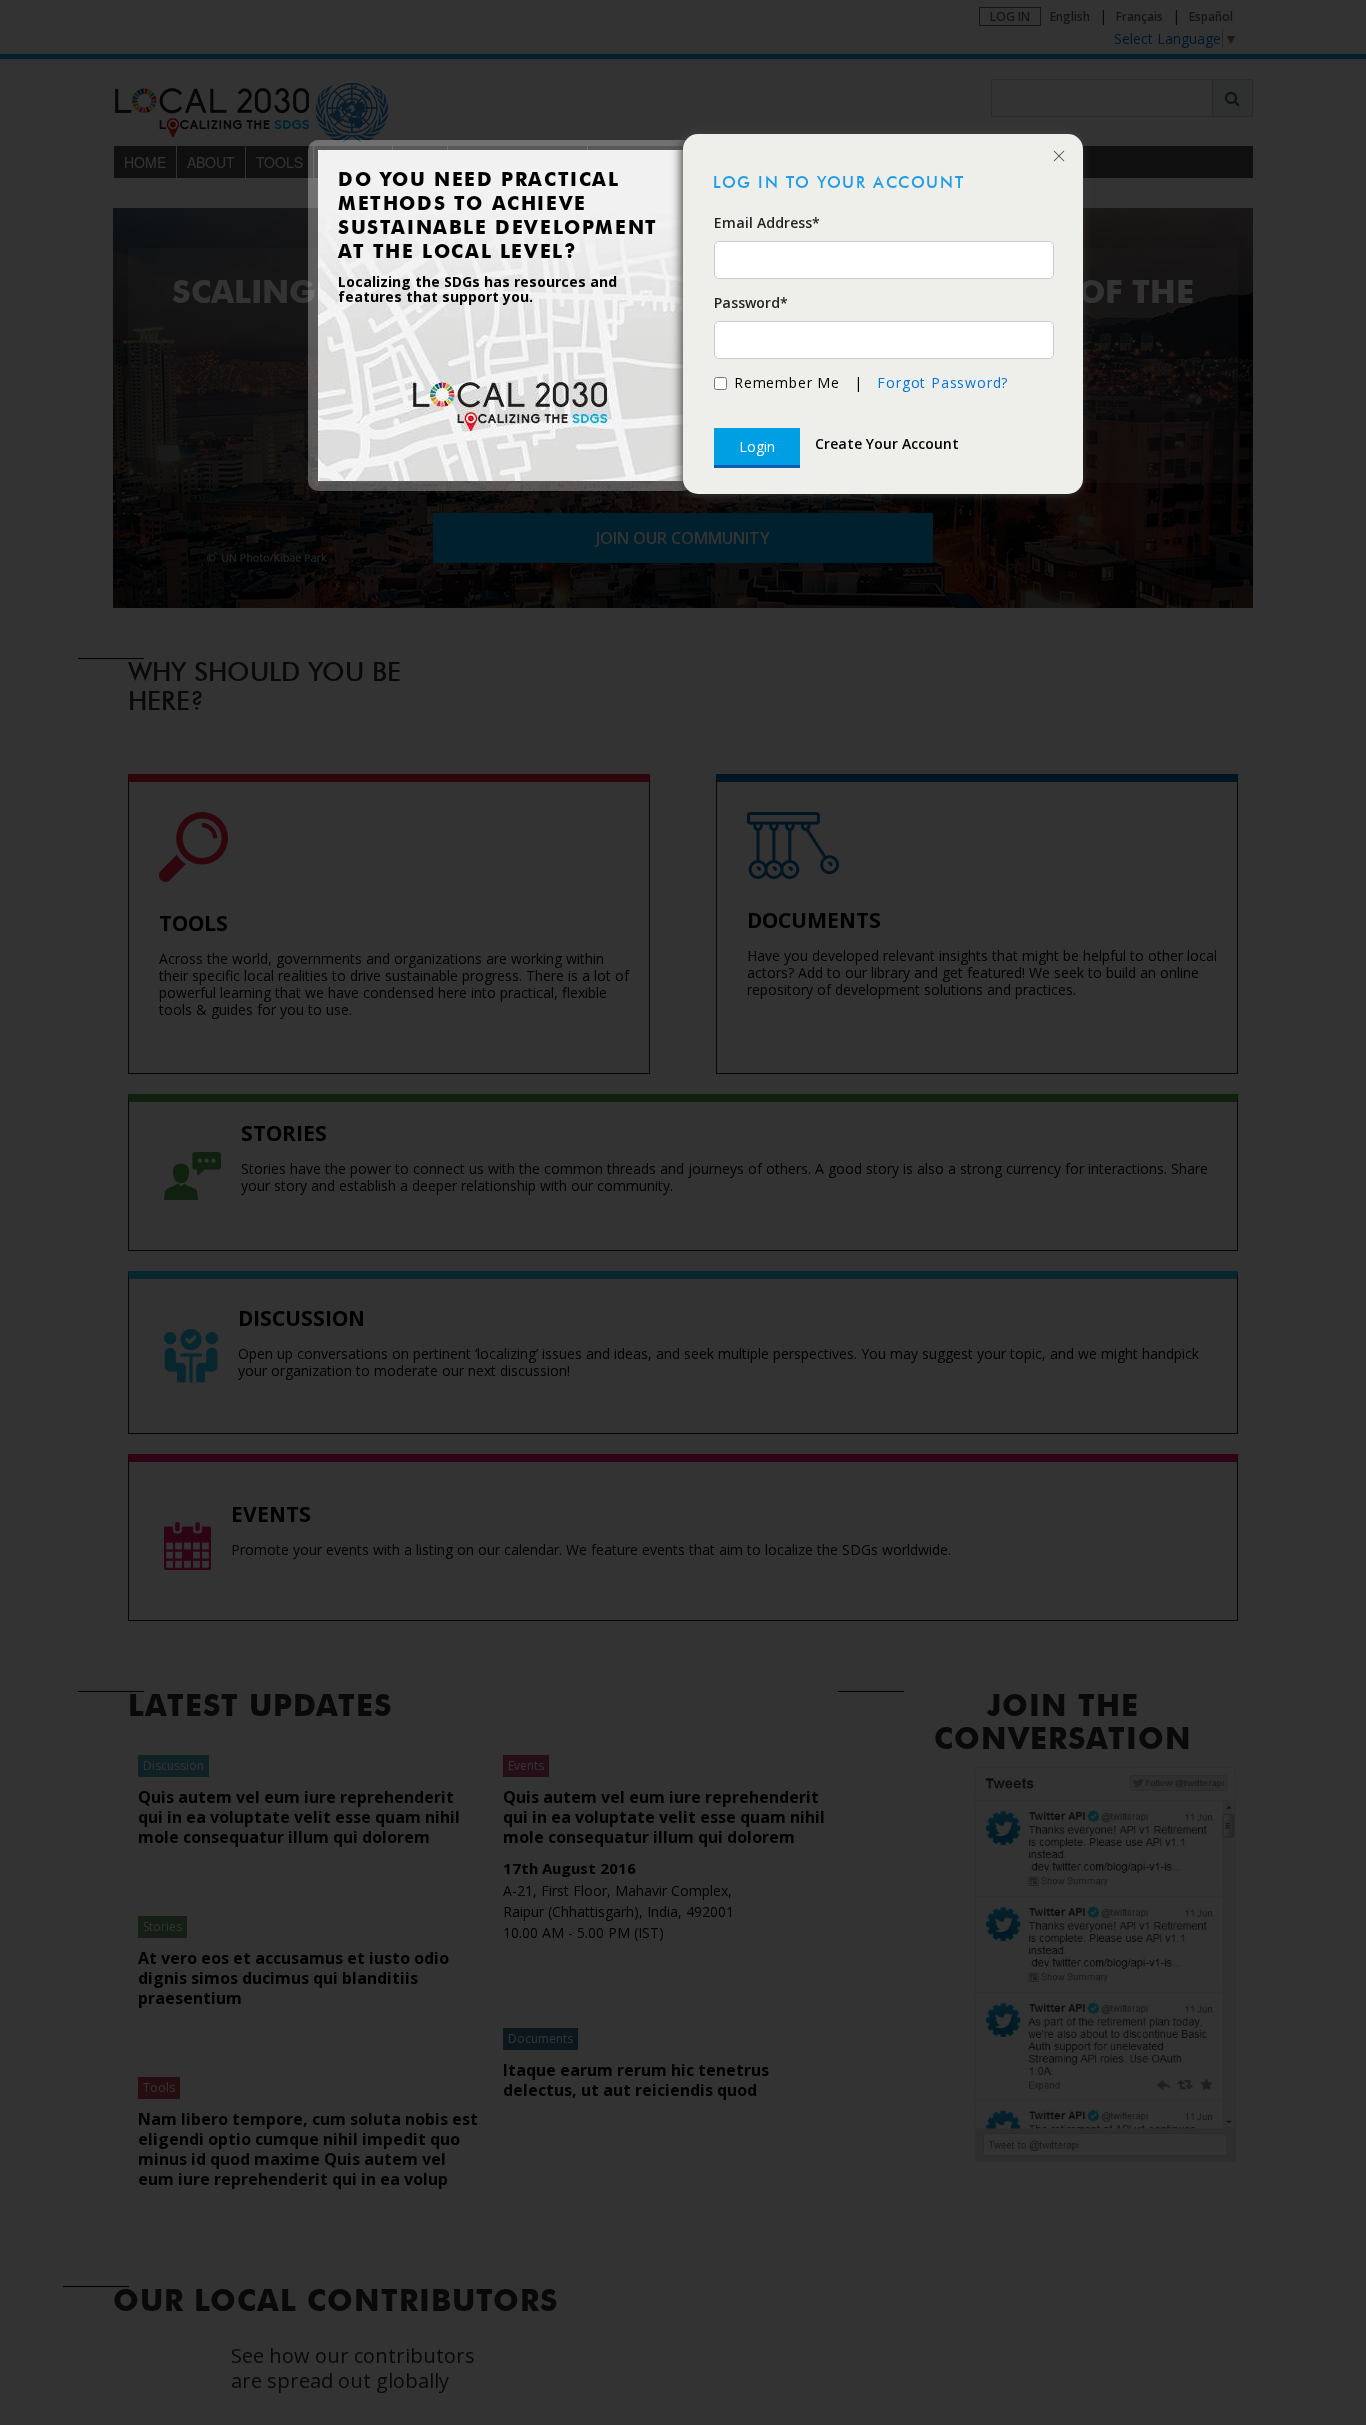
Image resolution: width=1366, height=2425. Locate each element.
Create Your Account (887, 443)
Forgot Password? (942, 382)
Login (757, 446)
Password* (751, 302)
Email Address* (767, 222)
